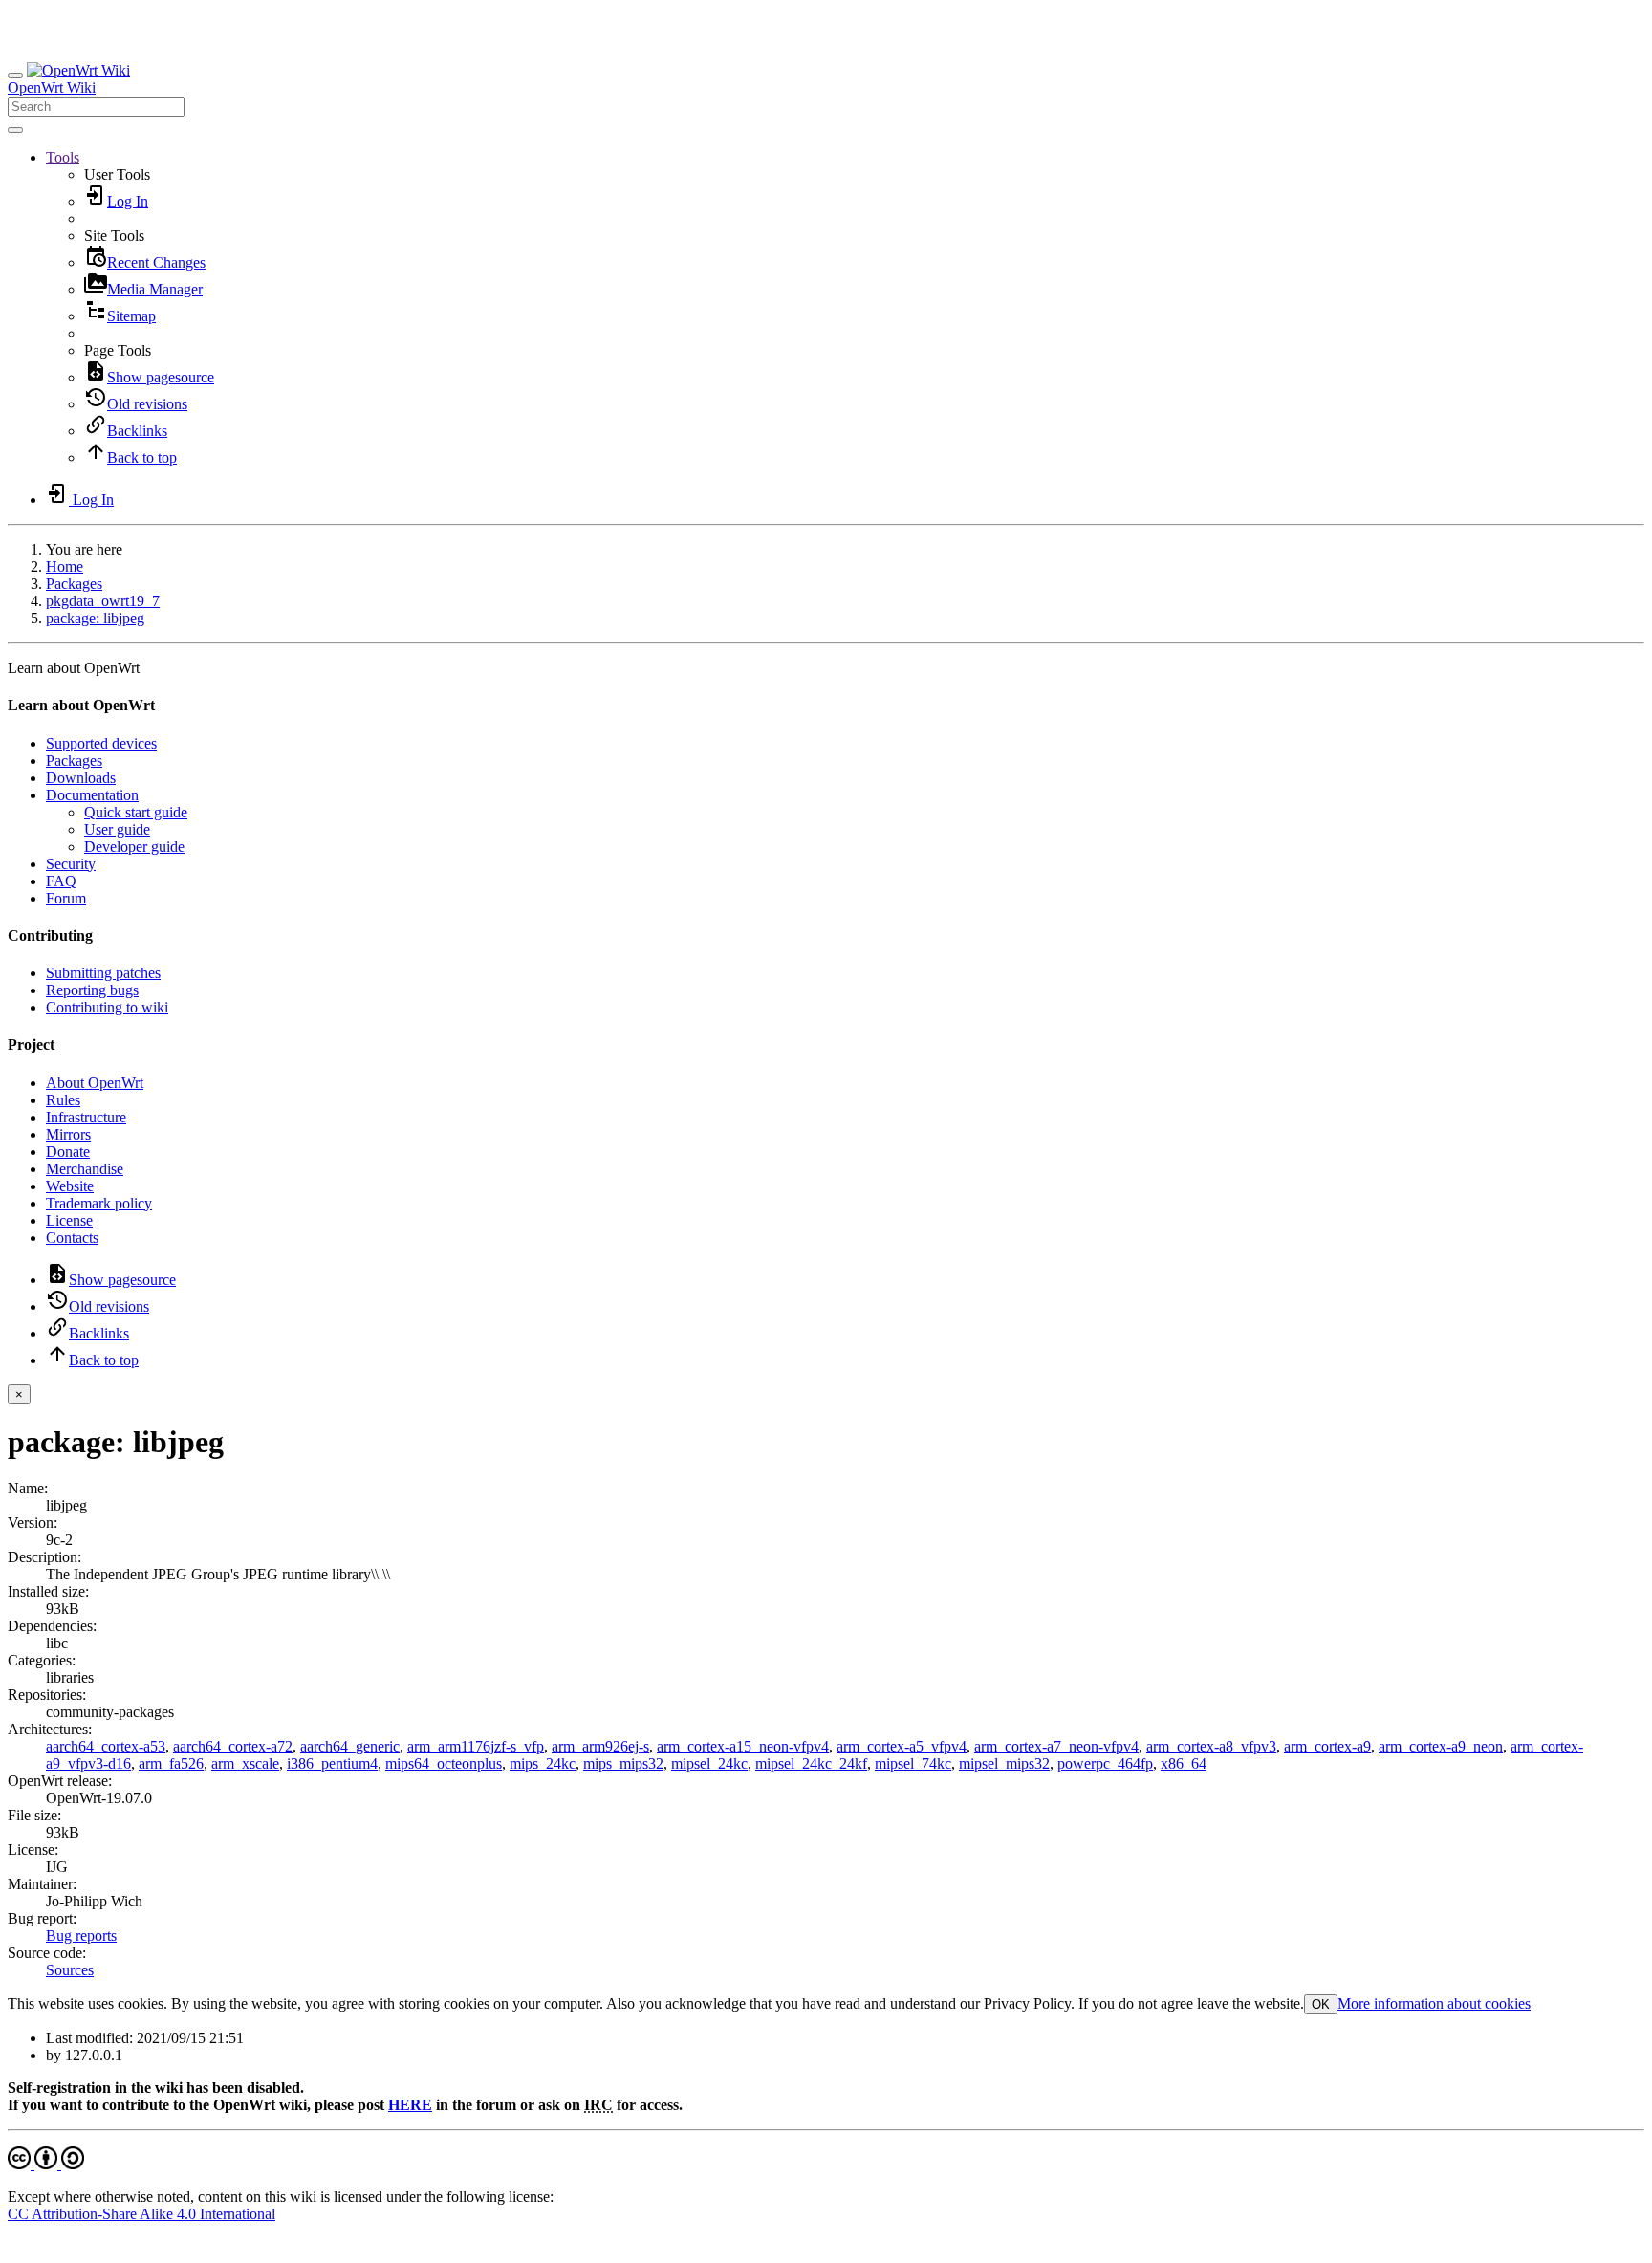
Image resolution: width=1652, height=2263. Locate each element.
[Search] (15, 130)
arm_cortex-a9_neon (1441, 1746)
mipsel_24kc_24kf (811, 1763)
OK (1321, 2004)
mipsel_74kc (913, 1763)
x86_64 (1184, 1763)
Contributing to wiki (107, 1007)
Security (71, 864)
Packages (74, 584)
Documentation (92, 795)
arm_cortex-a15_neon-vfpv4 (743, 1746)
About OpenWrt (95, 1083)
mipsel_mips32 (1004, 1763)
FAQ (61, 881)
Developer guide (134, 847)
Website (70, 1186)
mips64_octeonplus (444, 1763)
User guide (117, 829)
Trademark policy (99, 1203)
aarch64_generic (350, 1746)
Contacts (72, 1238)
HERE (410, 2105)
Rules (63, 1100)
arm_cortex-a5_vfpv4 (902, 1746)
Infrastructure (86, 1117)
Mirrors (68, 1134)
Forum (66, 898)
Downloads (81, 778)
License (69, 1220)
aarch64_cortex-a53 (106, 1746)
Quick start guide (136, 812)
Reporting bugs (92, 990)
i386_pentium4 (332, 1763)
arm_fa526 (171, 1763)
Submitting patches (103, 973)
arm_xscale (245, 1763)
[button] (63, 157)
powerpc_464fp (1105, 1763)
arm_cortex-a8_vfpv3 (1211, 1746)
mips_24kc (543, 1763)
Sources (70, 1970)
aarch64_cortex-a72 (233, 1746)
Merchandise (85, 1169)
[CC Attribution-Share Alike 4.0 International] (46, 2164)
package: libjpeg (95, 618)
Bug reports (81, 1936)
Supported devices (101, 743)
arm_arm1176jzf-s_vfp (476, 1746)
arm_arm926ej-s (600, 1746)
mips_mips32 (623, 1763)
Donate (68, 1152)
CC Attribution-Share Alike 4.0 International (141, 2214)
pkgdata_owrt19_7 (103, 601)
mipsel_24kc (709, 1763)
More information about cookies (1434, 2003)
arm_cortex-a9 (1327, 1746)
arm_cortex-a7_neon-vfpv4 (1056, 1746)
